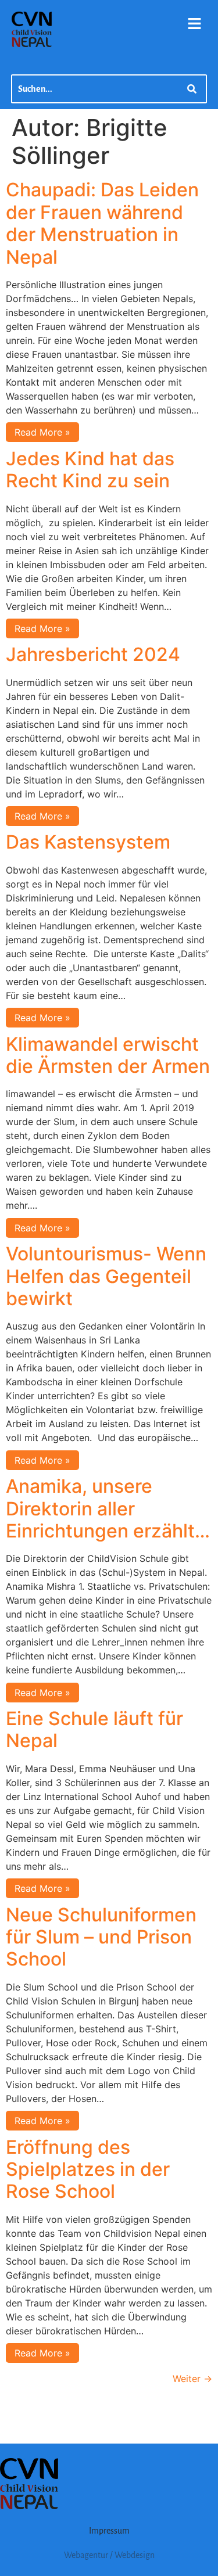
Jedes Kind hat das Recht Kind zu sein (90, 470)
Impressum (109, 2531)
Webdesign (135, 2555)
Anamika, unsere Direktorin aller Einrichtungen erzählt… (108, 1508)
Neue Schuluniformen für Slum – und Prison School (101, 1937)
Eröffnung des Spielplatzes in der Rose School (88, 2169)
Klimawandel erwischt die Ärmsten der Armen (108, 1055)
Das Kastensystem (88, 842)
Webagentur (86, 2555)
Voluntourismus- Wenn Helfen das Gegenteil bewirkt (106, 1276)
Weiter (192, 2379)
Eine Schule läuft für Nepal (94, 1729)
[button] (195, 24)
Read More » (42, 432)
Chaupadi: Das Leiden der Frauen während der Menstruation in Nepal (102, 223)
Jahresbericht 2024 (93, 654)
